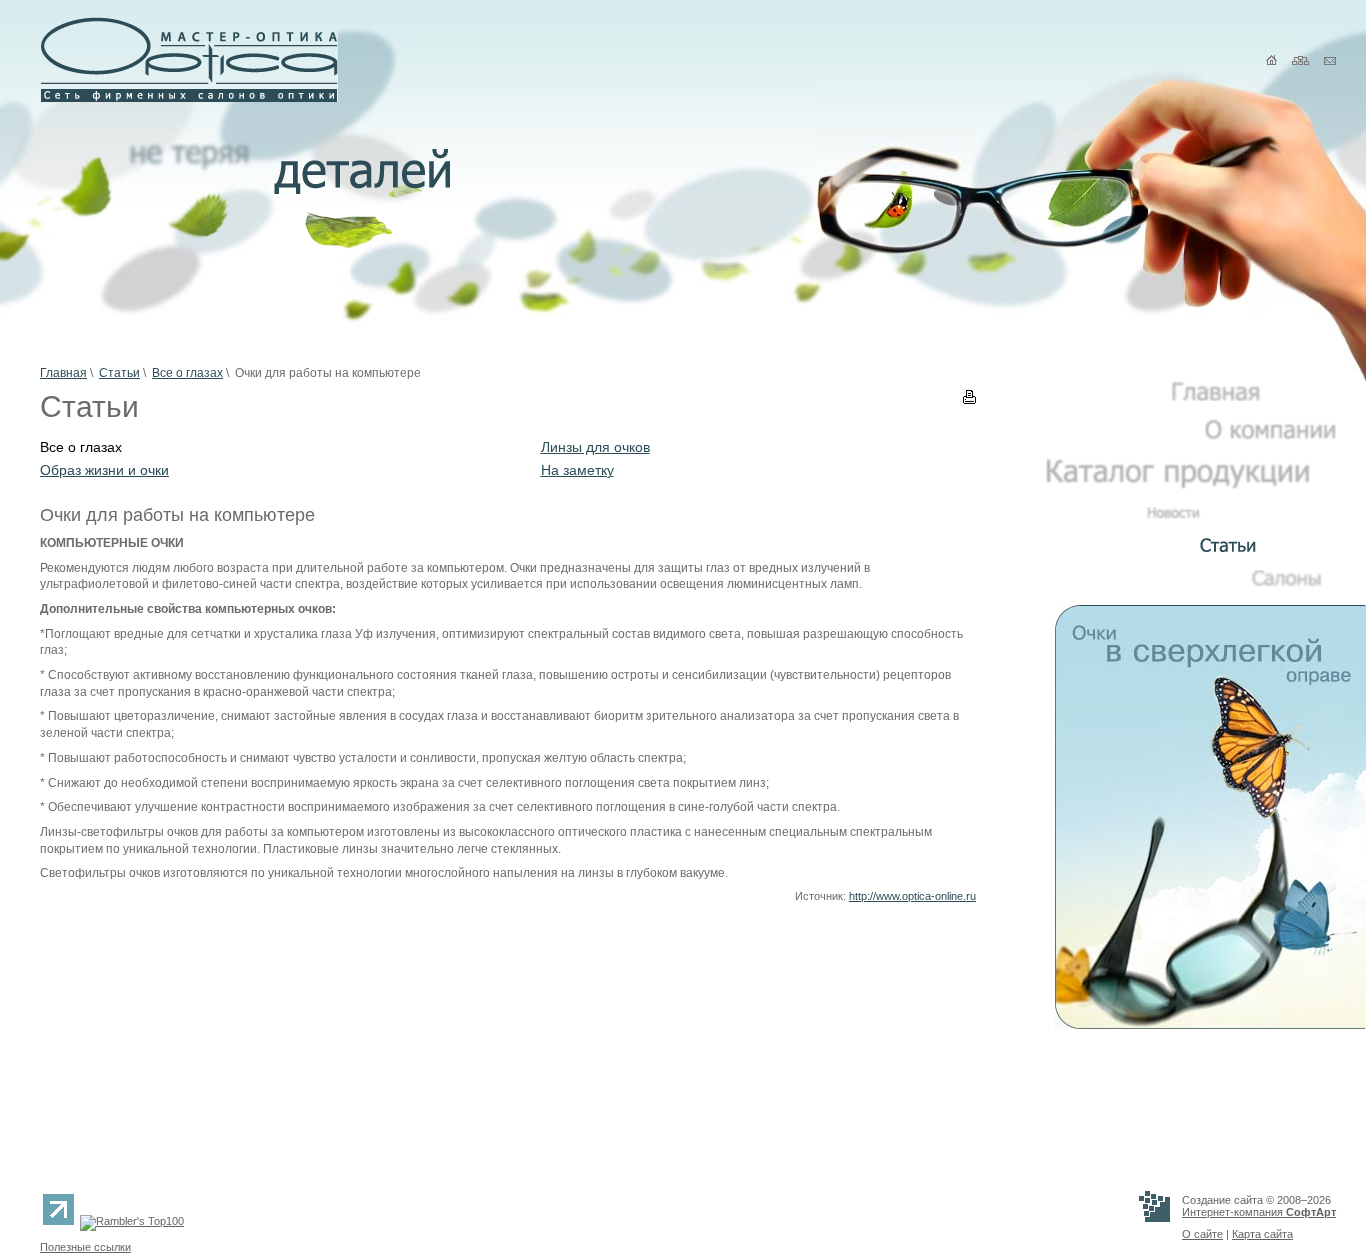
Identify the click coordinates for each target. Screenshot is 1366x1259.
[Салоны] (1293, 583)
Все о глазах (187, 373)
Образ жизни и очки (104, 470)
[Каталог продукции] (1191, 485)
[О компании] (1270, 436)
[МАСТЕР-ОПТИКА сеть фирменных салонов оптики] (189, 98)
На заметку (577, 470)
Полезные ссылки (85, 1247)
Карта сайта (1262, 1234)
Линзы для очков (595, 447)
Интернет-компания (1259, 1212)
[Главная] (1253, 397)
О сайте (1202, 1234)
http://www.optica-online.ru (912, 896)
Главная (63, 373)
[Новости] (1241, 515)
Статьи (119, 373)
